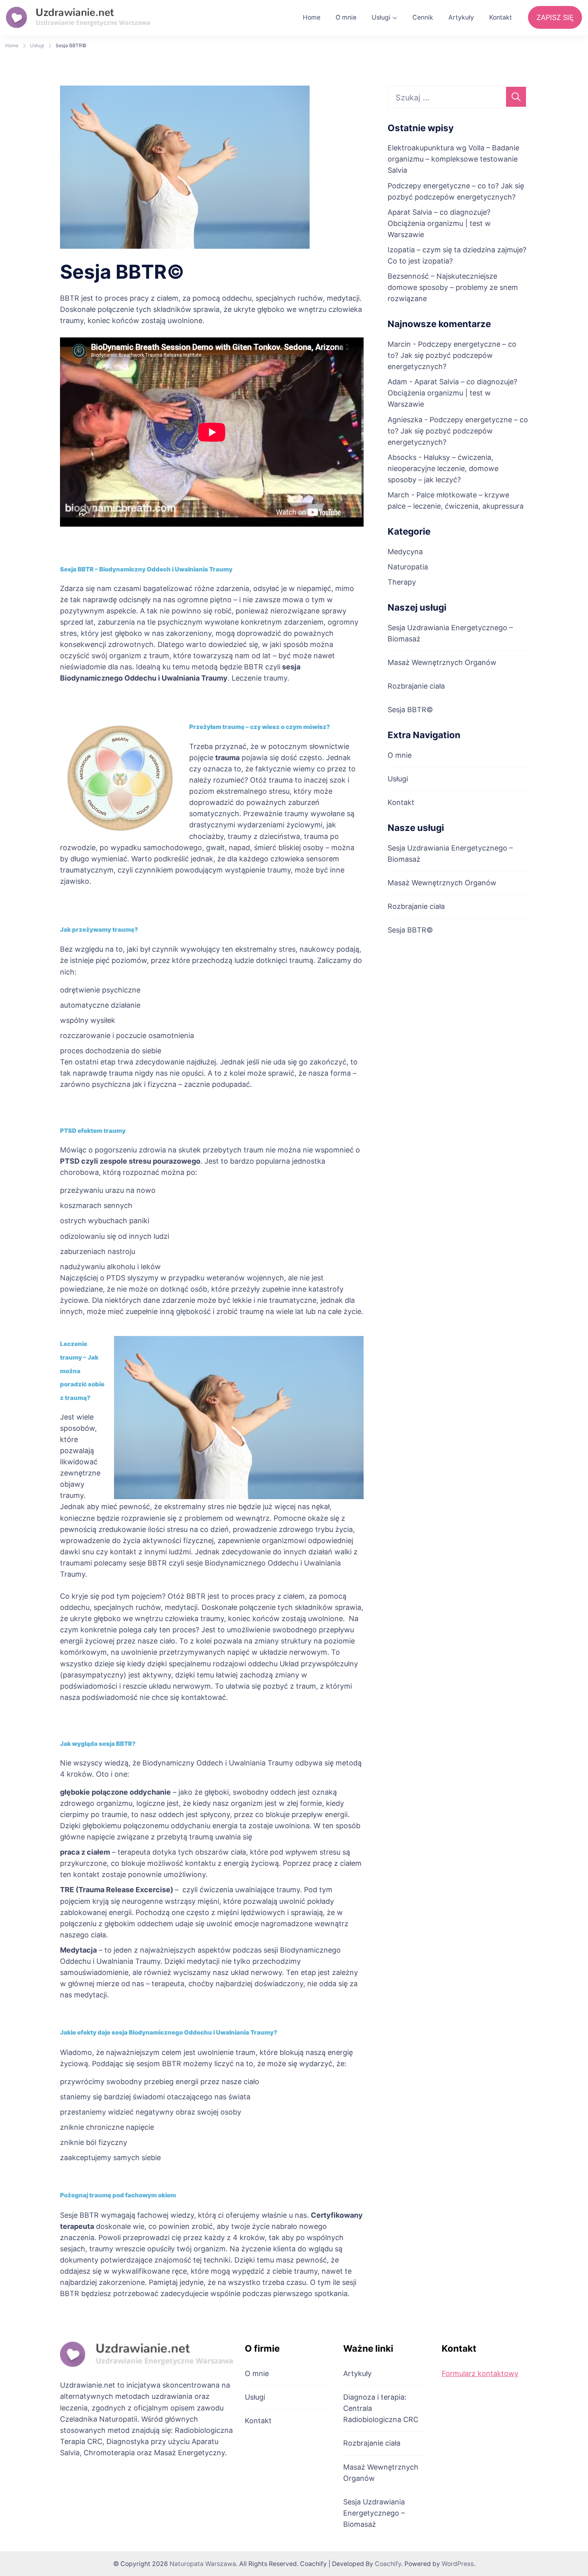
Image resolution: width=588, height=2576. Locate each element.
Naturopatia (408, 567)
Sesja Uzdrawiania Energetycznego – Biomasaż (374, 2513)
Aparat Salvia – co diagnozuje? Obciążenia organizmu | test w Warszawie (439, 223)
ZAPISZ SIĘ (555, 17)
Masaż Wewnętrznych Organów (442, 662)
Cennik (423, 17)
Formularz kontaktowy (480, 2373)
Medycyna (405, 552)
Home (312, 17)
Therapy (402, 582)
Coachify (388, 2564)
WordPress (458, 2564)
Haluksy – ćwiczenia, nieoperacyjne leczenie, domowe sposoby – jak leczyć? (443, 468)
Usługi (381, 17)
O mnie (346, 17)
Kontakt (501, 17)
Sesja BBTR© (410, 710)
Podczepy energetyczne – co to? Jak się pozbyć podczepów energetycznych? (452, 355)
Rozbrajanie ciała (416, 686)
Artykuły (461, 17)
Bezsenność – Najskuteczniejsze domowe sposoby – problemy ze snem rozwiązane (453, 287)
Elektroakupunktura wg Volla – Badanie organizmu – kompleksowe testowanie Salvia (453, 159)
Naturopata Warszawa (203, 2564)
